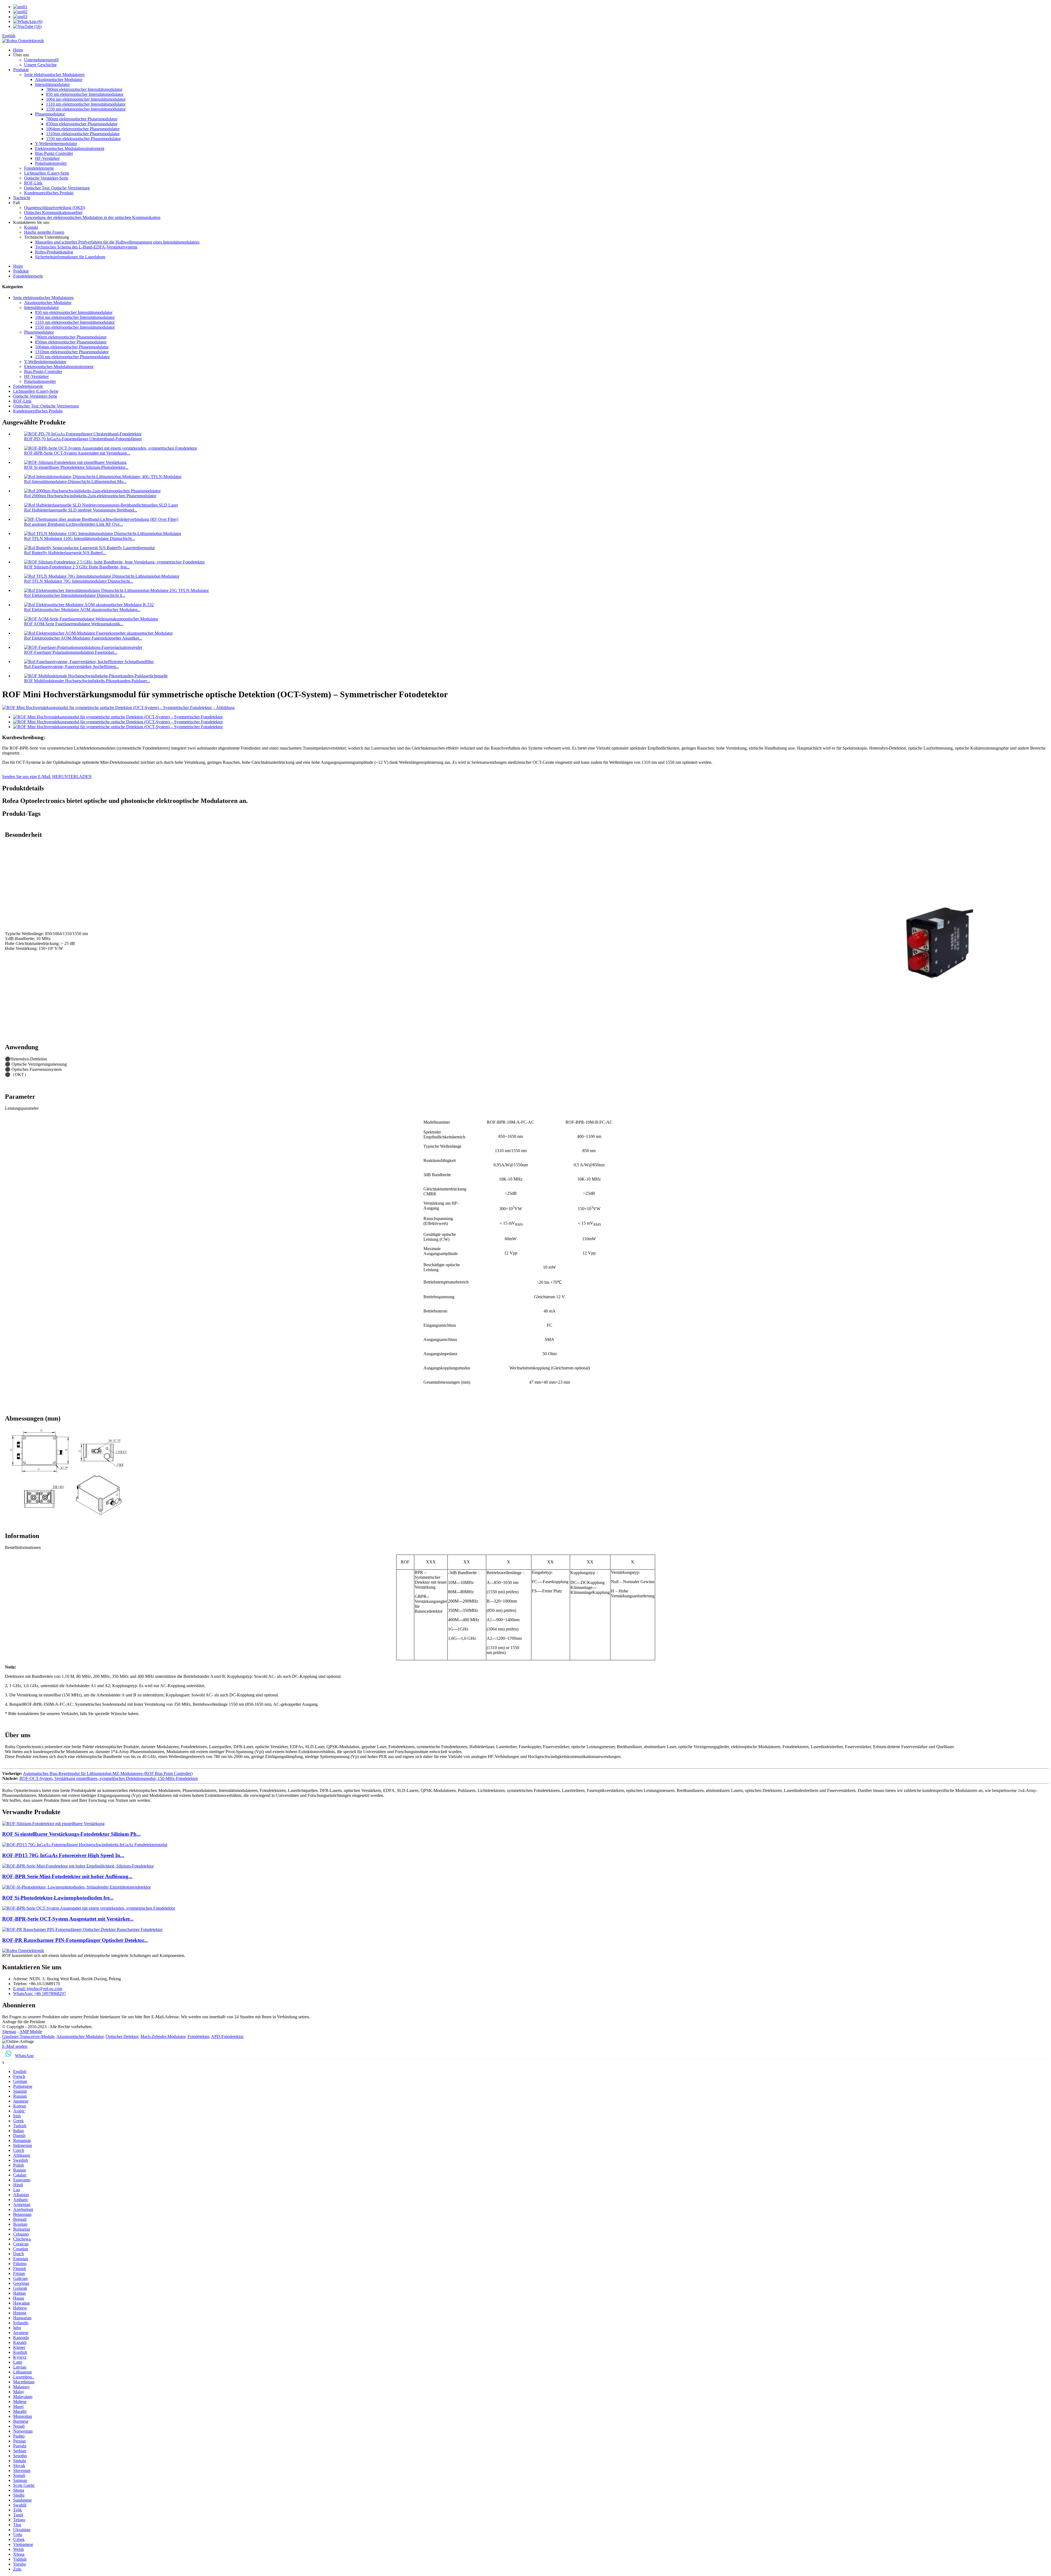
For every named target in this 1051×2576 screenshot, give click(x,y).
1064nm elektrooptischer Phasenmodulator (83, 129)
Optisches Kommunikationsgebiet (53, 213)
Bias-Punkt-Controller (54, 153)
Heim (18, 50)
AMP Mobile (31, 2032)
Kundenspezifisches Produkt (49, 193)
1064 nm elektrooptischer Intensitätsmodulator (86, 99)
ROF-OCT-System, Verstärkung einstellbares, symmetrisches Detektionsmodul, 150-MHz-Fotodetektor (109, 1778)
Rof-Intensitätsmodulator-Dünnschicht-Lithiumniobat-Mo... (75, 482)
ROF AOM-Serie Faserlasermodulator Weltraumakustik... (74, 624)
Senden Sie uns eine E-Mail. (27, 777)
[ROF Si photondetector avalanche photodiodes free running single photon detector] (76, 1887)
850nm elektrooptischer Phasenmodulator (82, 124)
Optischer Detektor (122, 2036)
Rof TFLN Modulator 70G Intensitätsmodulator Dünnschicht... (79, 581)
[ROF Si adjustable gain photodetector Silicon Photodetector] (53, 1824)
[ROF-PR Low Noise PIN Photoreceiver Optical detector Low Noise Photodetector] (82, 1929)
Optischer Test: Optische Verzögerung (57, 188)
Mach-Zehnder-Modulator (163, 2036)
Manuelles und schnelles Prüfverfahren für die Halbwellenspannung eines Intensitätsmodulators (117, 242)
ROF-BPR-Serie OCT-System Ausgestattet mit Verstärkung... (77, 453)
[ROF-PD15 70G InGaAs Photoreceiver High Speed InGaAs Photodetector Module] (85, 1845)
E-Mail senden (15, 2046)
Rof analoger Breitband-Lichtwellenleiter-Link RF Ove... (73, 524)
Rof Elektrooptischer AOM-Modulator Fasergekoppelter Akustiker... (83, 638)
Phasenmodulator (50, 114)
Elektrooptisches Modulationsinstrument (70, 148)
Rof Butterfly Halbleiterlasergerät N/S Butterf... (65, 553)
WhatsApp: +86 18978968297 (40, 1994)
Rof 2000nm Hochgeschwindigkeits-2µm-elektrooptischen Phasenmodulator (90, 496)
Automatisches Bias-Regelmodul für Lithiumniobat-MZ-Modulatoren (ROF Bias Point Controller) (108, 1773)
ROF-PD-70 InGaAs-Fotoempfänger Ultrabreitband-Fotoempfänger (83, 439)
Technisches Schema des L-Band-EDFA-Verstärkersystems (86, 247)
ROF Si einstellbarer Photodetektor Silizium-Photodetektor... (76, 467)
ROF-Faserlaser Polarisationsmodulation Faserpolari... (71, 652)
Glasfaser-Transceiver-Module (28, 2036)
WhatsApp (24, 2056)
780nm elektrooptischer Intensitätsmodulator (84, 89)
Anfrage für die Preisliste (24, 2022)
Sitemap (9, 2032)
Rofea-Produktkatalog (54, 252)
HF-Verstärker (47, 158)
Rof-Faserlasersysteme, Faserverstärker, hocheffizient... (72, 667)
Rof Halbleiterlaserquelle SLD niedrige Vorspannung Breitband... (81, 510)
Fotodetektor (198, 2036)
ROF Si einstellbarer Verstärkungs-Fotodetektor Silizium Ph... (71, 1834)
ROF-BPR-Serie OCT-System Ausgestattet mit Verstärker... (68, 1919)
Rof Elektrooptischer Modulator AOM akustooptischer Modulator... (82, 610)
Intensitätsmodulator (52, 84)
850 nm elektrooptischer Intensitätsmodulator (85, 94)
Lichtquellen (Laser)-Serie (47, 173)
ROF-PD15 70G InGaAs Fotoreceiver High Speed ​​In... (63, 1855)
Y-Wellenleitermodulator (56, 144)
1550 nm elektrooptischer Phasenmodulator (83, 139)
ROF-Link (33, 183)
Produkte (21, 70)
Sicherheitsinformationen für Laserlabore (70, 257)
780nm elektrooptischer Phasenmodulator (82, 119)
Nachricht (22, 198)
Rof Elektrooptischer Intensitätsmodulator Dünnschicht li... (75, 595)
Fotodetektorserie (39, 168)
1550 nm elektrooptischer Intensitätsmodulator (86, 109)
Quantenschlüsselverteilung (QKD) (55, 208)
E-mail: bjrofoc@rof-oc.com (38, 1989)
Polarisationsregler (51, 163)
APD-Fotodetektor (227, 2036)
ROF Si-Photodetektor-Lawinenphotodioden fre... (58, 1898)
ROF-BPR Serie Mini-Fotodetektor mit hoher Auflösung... (67, 1876)
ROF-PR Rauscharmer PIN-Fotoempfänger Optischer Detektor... (75, 1940)
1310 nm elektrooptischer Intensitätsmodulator (86, 104)
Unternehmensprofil (41, 60)
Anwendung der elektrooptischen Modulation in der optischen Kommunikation (92, 217)
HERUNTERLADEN (72, 777)
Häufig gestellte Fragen (44, 232)
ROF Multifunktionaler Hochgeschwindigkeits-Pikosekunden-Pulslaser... (87, 681)
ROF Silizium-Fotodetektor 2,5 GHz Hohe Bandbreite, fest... (77, 567)
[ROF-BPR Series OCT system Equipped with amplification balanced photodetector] (89, 1908)
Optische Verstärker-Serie (46, 178)
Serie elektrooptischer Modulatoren (54, 75)
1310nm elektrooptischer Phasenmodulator (83, 134)
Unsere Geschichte (40, 65)
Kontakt (31, 227)
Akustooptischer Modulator (59, 79)
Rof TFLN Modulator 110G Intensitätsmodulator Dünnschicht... (80, 538)
